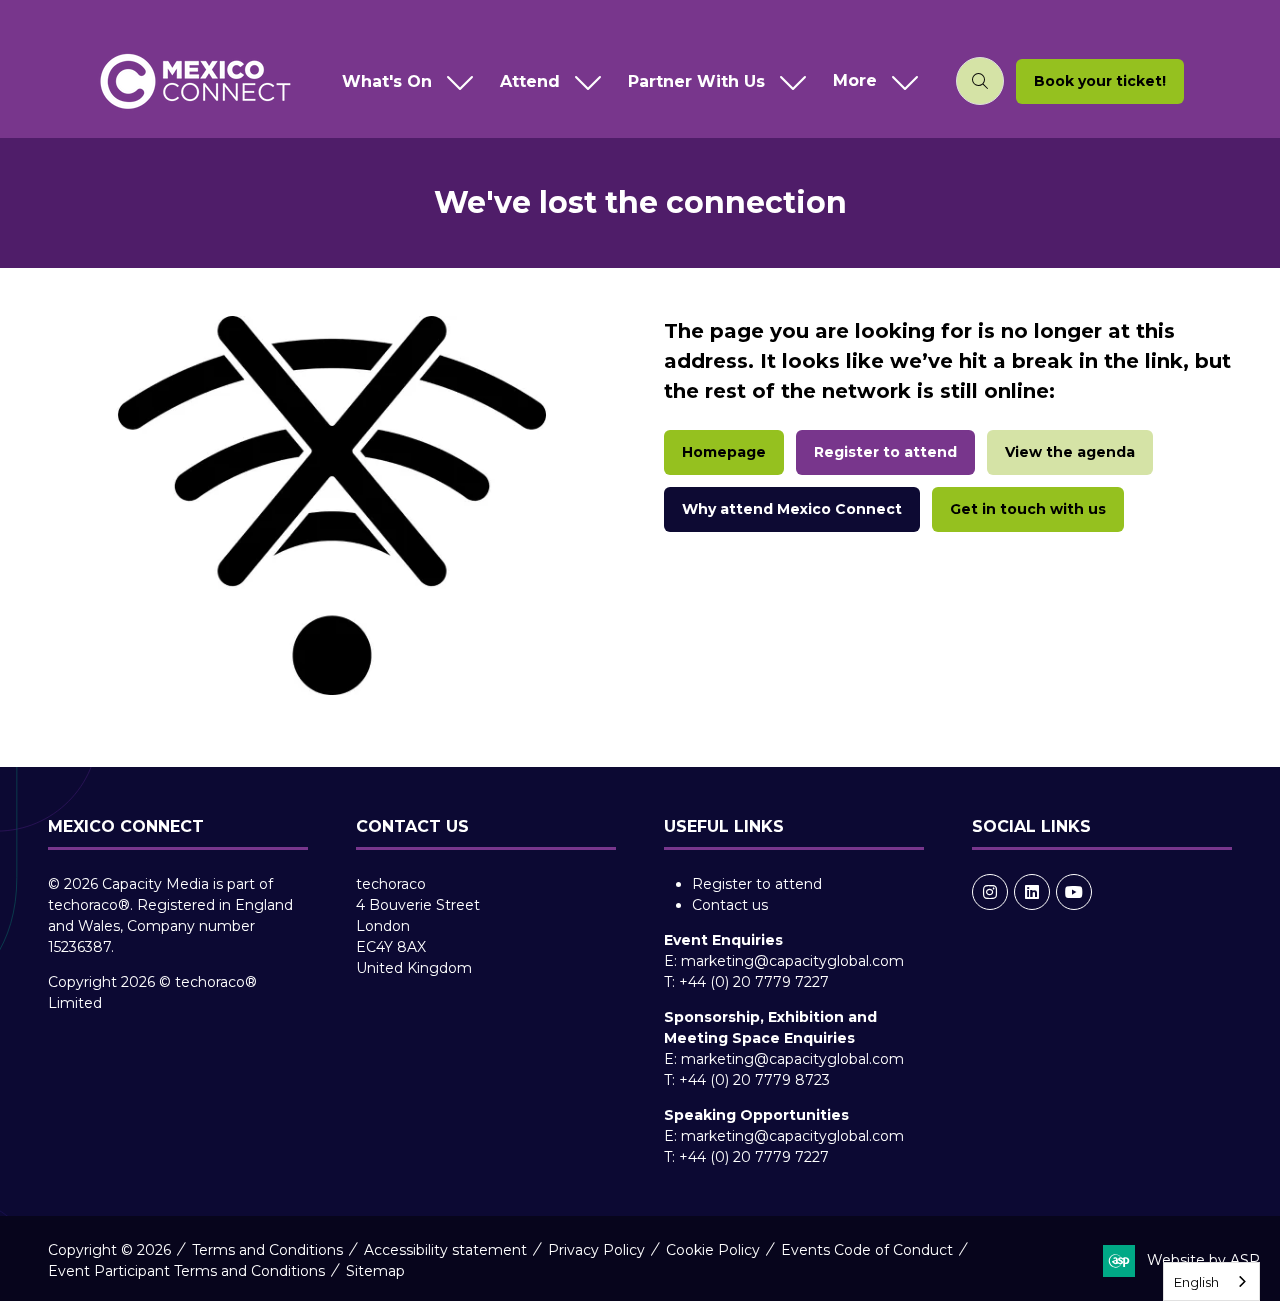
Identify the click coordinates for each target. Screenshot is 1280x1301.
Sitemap (375, 1271)
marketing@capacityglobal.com (792, 961)
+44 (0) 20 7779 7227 (754, 982)
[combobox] (1211, 1281)
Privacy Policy (596, 1250)
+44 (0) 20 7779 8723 (754, 1080)
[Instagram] (990, 892)
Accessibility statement (445, 1250)
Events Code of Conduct (867, 1250)
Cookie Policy (713, 1250)
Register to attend (757, 884)
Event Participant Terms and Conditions (186, 1271)
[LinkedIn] (1032, 892)
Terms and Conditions (267, 1250)
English (1196, 1282)
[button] (871, 81)
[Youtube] (1074, 892)
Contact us (730, 905)
